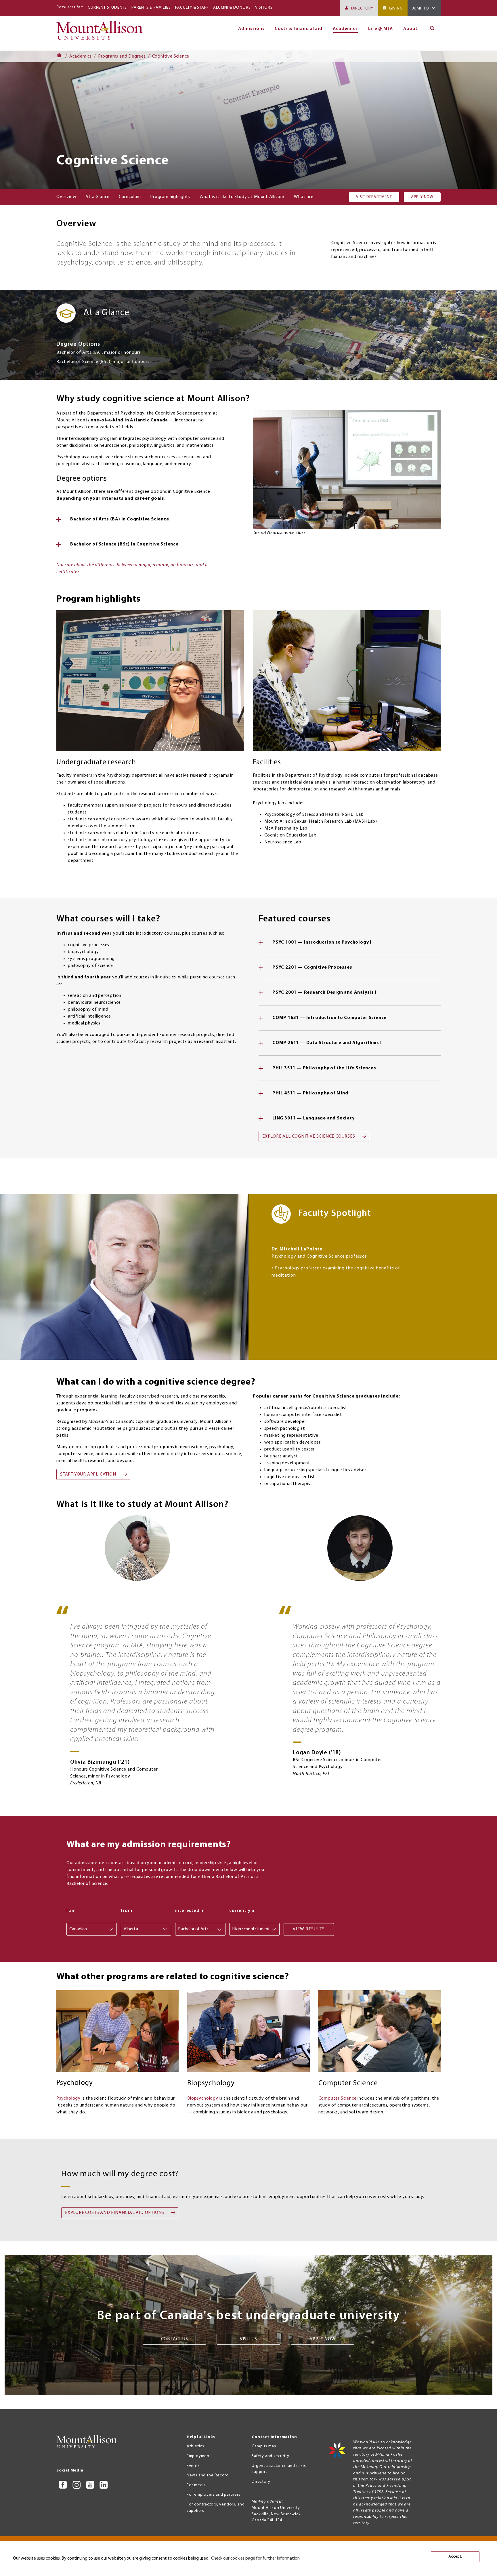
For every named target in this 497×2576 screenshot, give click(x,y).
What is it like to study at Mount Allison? (242, 197)
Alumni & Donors (232, 8)
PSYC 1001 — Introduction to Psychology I (322, 942)
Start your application (88, 1474)
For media (196, 2485)
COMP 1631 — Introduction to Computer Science (329, 1018)
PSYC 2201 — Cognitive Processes (312, 967)
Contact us (175, 2339)
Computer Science (338, 2098)
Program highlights (170, 197)
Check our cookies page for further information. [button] (256, 2558)
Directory (362, 8)
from (127, 1911)
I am (71, 1911)
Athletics (195, 2446)
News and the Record (208, 2475)
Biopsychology (203, 2098)
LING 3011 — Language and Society (314, 1118)
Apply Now (422, 197)
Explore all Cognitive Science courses (309, 1136)
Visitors (264, 8)
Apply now (322, 2339)
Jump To (421, 8)
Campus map (264, 2446)
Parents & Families (151, 8)
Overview (66, 197)
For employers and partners (214, 2495)
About (411, 29)
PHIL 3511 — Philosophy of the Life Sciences (324, 1068)
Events (193, 2466)
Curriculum (130, 197)
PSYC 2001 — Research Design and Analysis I (325, 993)
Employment (199, 2456)
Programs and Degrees (122, 56)
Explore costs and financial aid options (115, 2213)
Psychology (68, 2098)
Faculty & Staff (192, 8)
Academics (81, 56)
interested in (190, 1911)
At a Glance (98, 197)
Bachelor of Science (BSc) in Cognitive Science (124, 544)
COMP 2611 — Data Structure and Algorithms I (327, 1043)
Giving (396, 8)
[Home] (102, 33)
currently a (242, 1911)
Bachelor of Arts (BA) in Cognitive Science (120, 519)
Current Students (107, 8)
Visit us (248, 2339)
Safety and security (270, 2456)
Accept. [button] (455, 2557)
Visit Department (374, 197)
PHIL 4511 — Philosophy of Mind (310, 1093)
